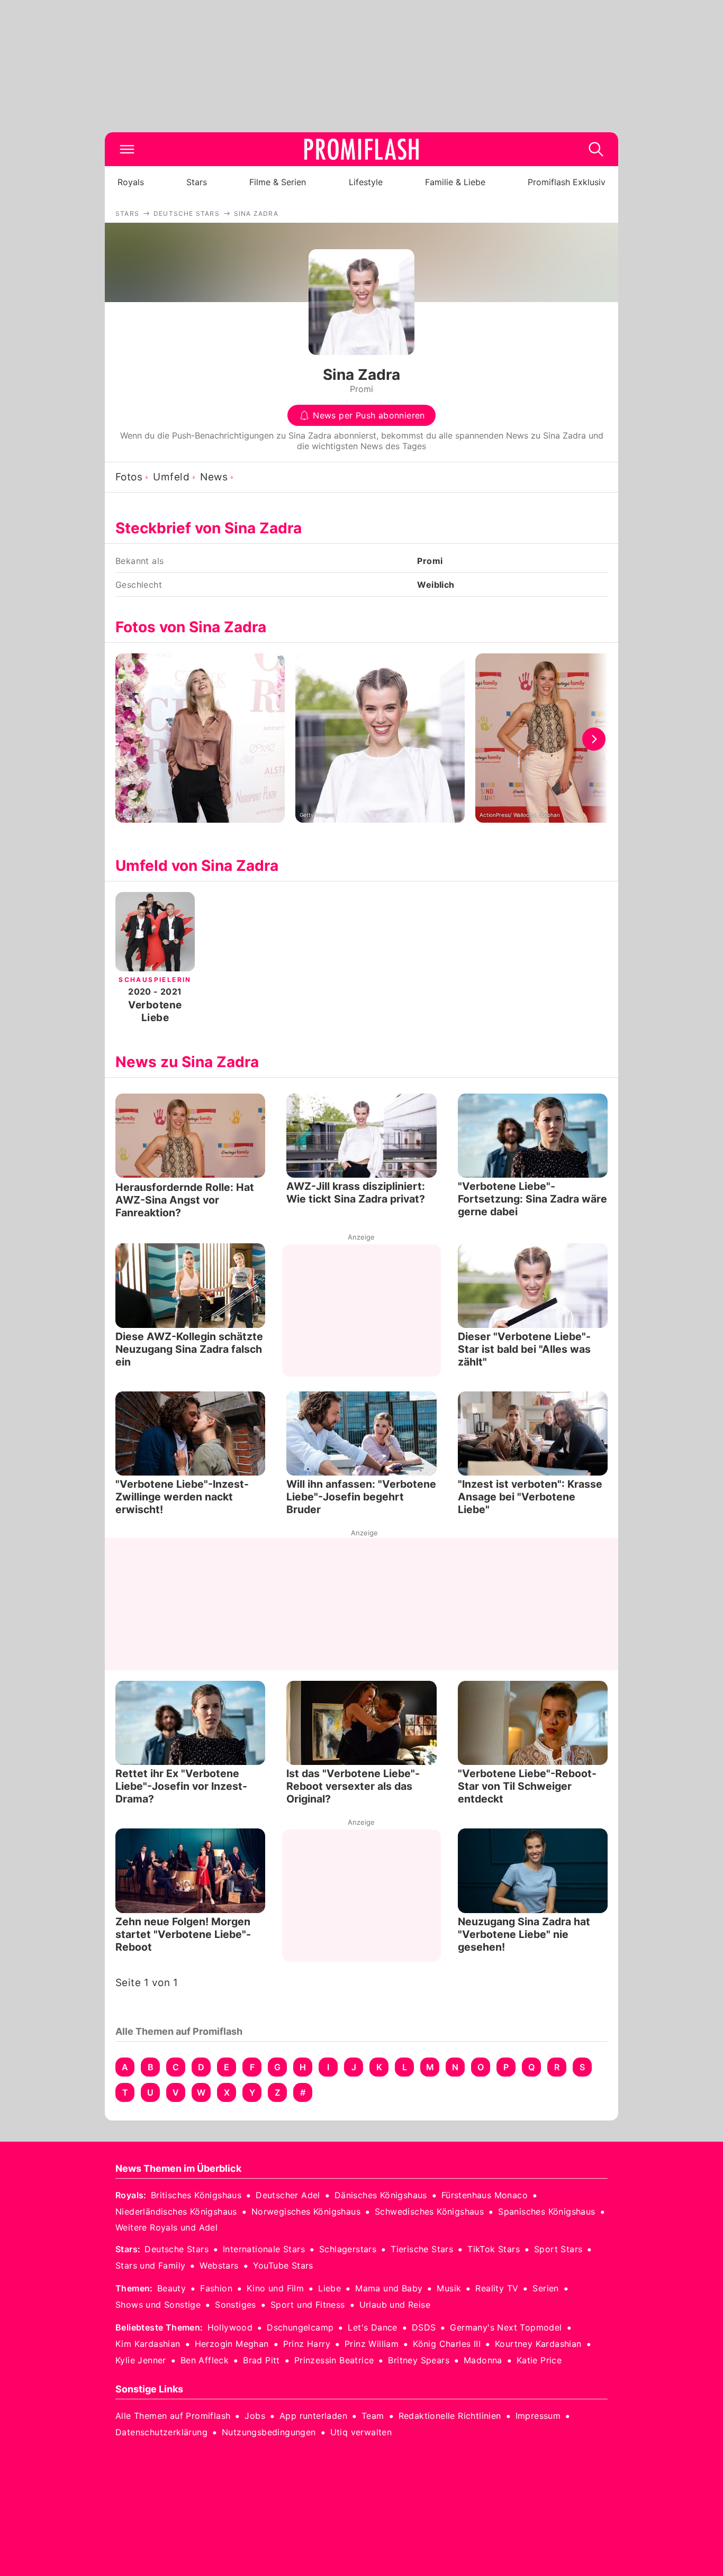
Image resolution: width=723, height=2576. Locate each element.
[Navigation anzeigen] (127, 149)
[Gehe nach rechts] (594, 739)
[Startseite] (361, 149)
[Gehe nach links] (129, 739)
